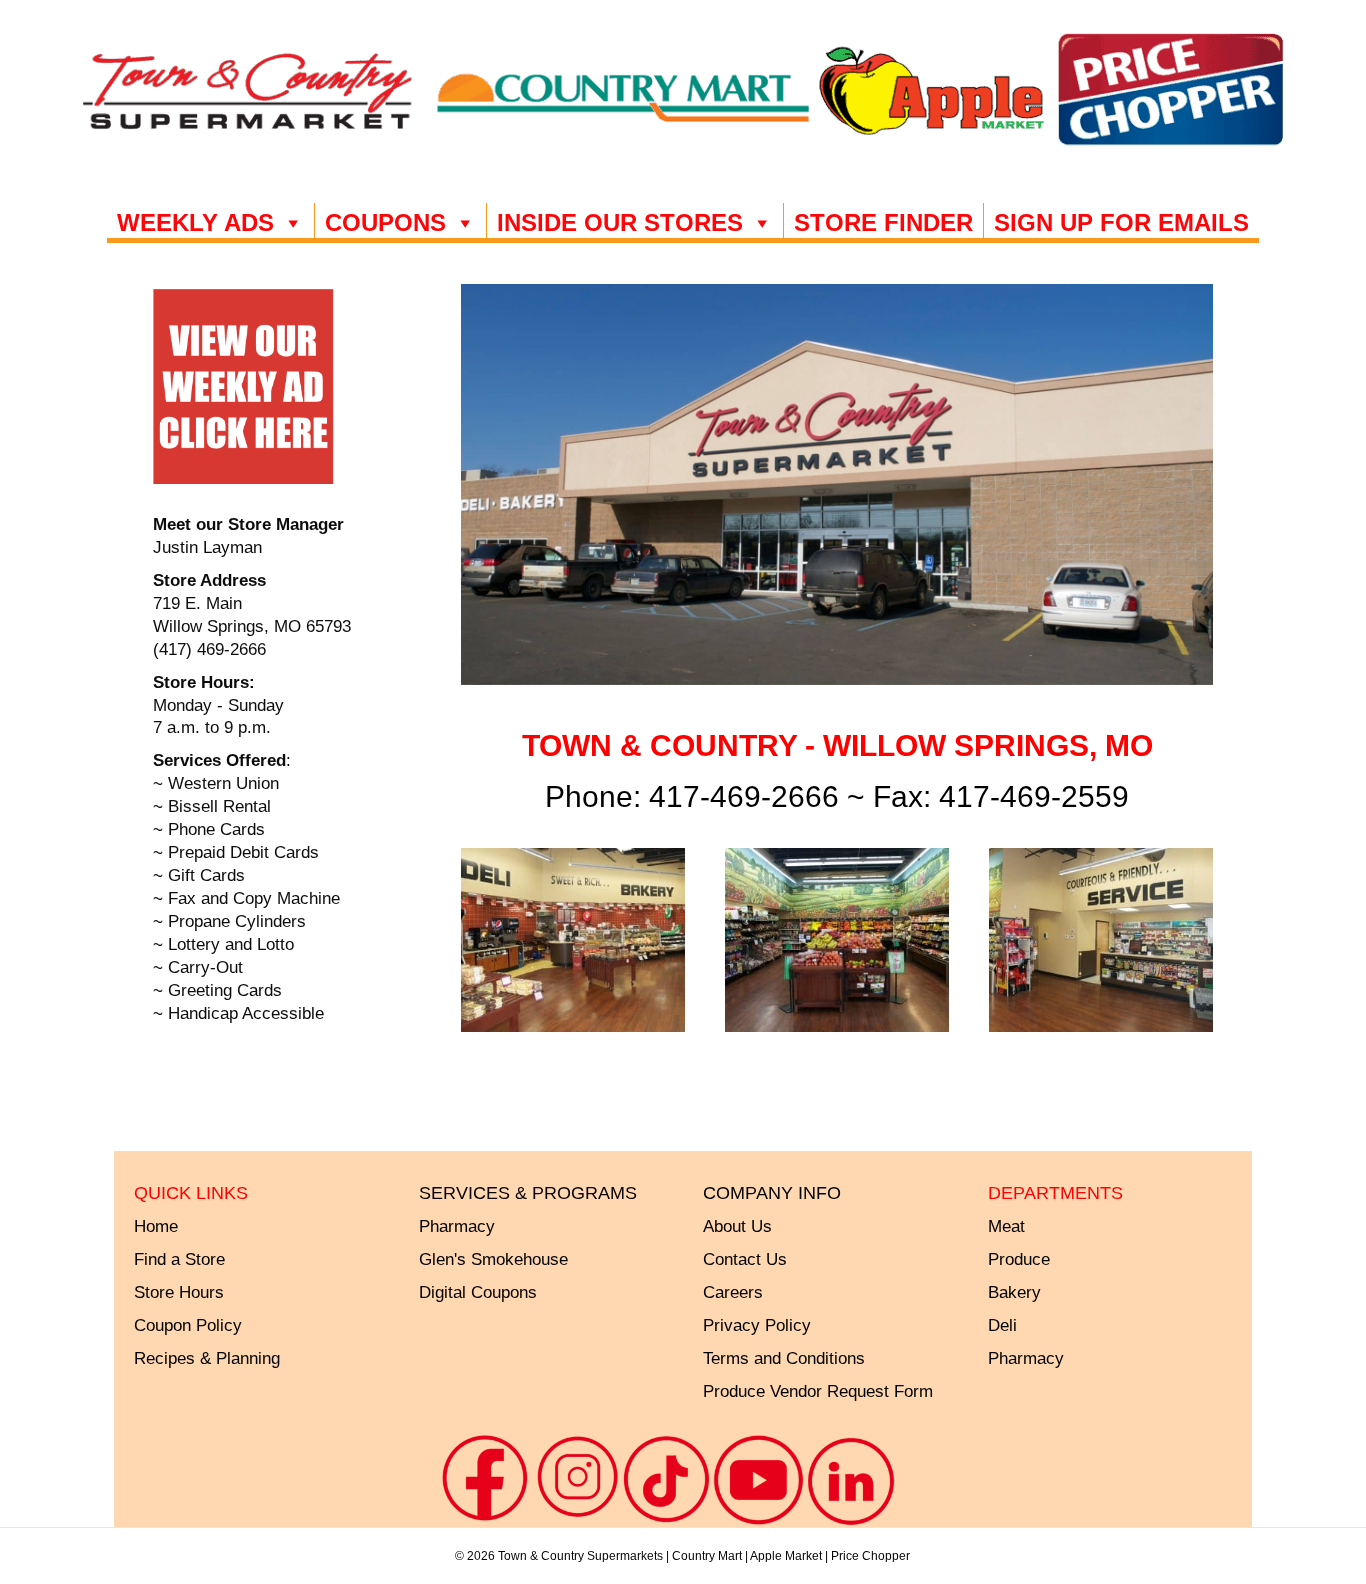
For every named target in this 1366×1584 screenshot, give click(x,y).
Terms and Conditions (784, 1358)
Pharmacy (1026, 1358)
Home (156, 1226)
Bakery (1014, 1292)
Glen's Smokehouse (493, 1259)
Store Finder (883, 222)
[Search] (1280, 226)
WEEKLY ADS (195, 222)
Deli (1002, 1325)
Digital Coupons (478, 1292)
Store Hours (179, 1292)
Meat (1006, 1226)
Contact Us (745, 1259)
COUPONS (385, 222)
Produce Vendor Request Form (818, 1391)
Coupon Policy (188, 1325)
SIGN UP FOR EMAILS (1121, 222)
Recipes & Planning (207, 1358)
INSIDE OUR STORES (620, 222)
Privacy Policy (757, 1325)
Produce (1019, 1259)
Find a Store (179, 1259)
